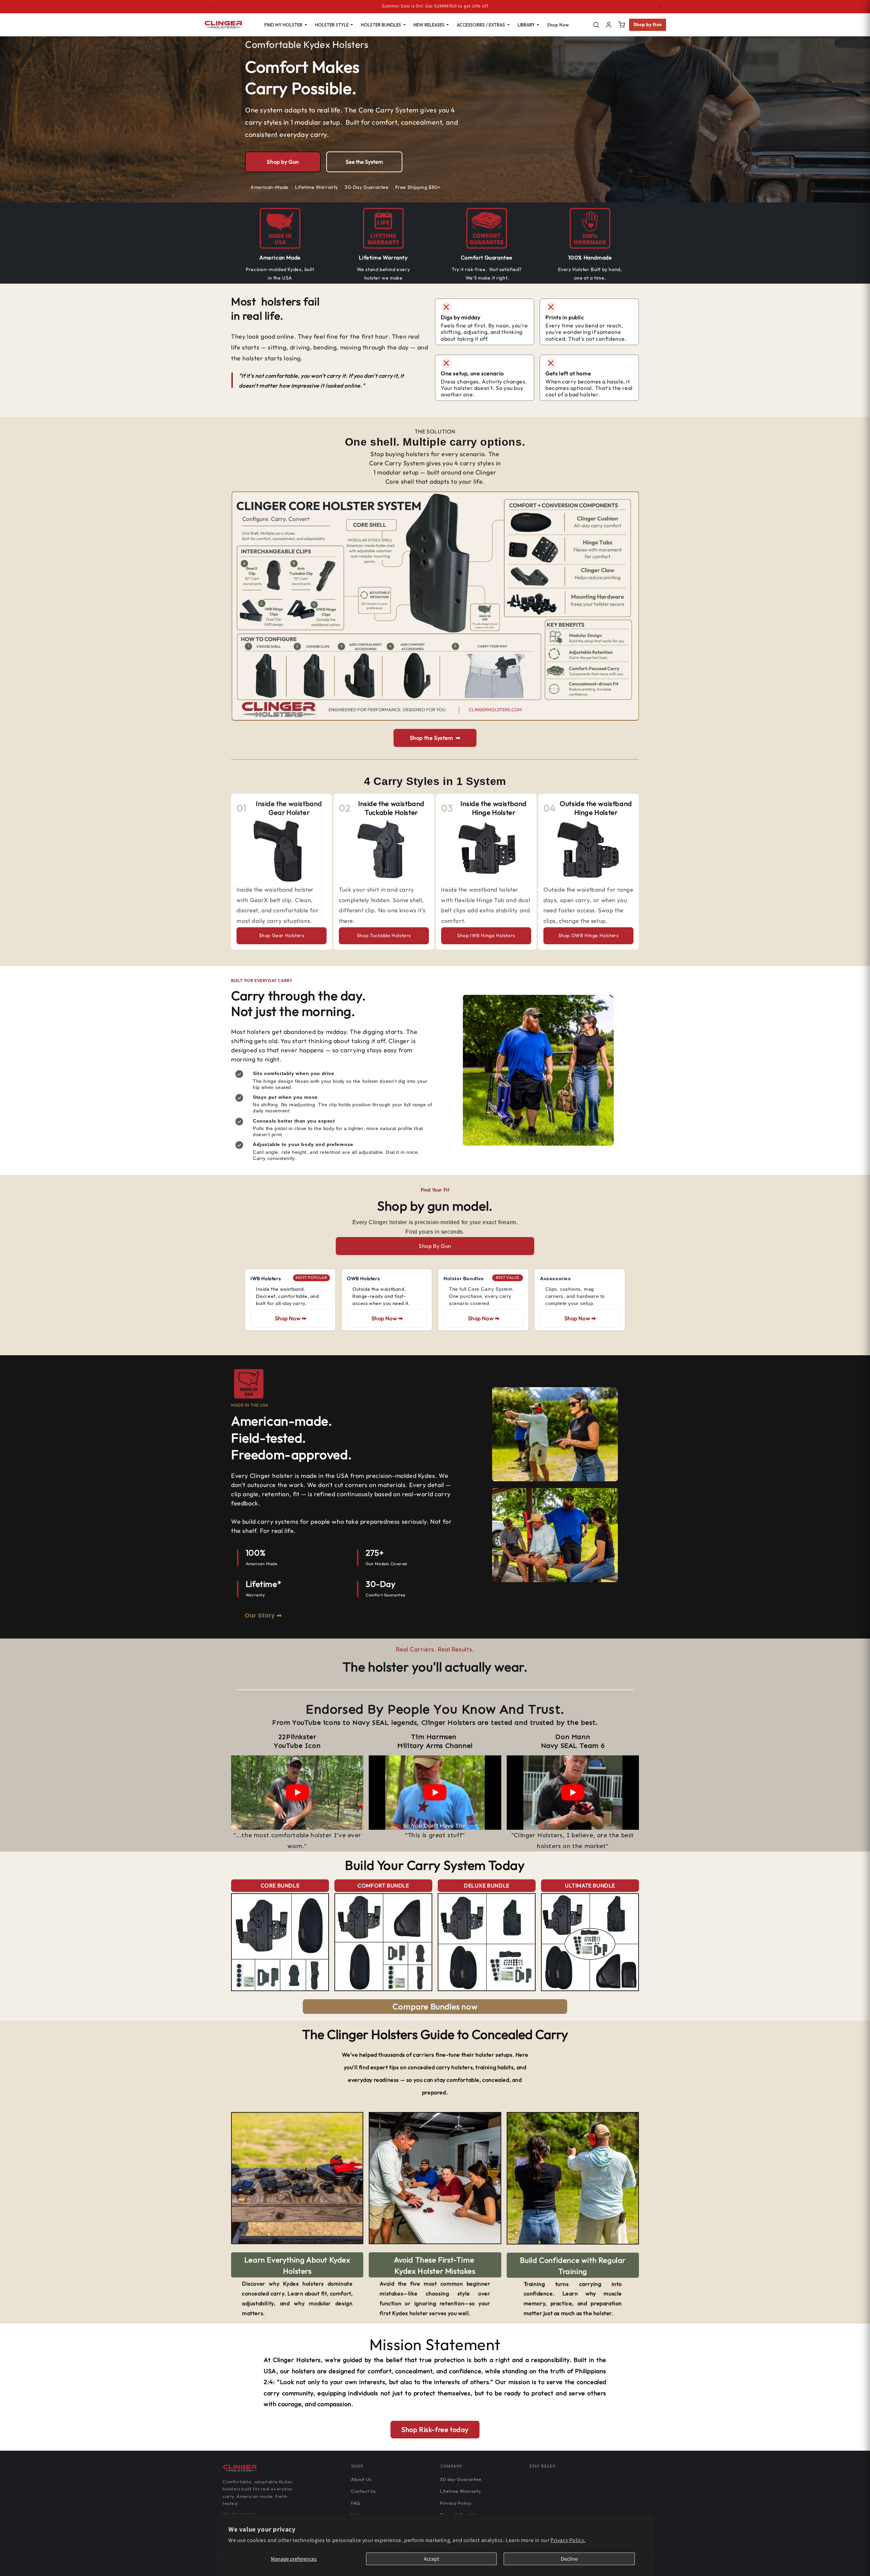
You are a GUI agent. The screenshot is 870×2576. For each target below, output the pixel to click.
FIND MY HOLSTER (283, 25)
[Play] (297, 1792)
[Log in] (609, 25)
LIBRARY (526, 25)
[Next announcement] (660, 6)
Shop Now (558, 25)
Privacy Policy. (568, 2540)
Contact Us (363, 2491)
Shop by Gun (648, 24)
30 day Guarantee (461, 2479)
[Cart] (622, 25)
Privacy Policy (456, 2503)
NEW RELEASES (429, 25)
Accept (431, 2559)
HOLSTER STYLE (332, 25)
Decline (569, 2559)
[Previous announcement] (210, 6)
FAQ (356, 2503)
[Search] (596, 25)
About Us (361, 2479)
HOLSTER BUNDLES (381, 25)
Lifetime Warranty (460, 2491)
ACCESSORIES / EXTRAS (481, 25)
